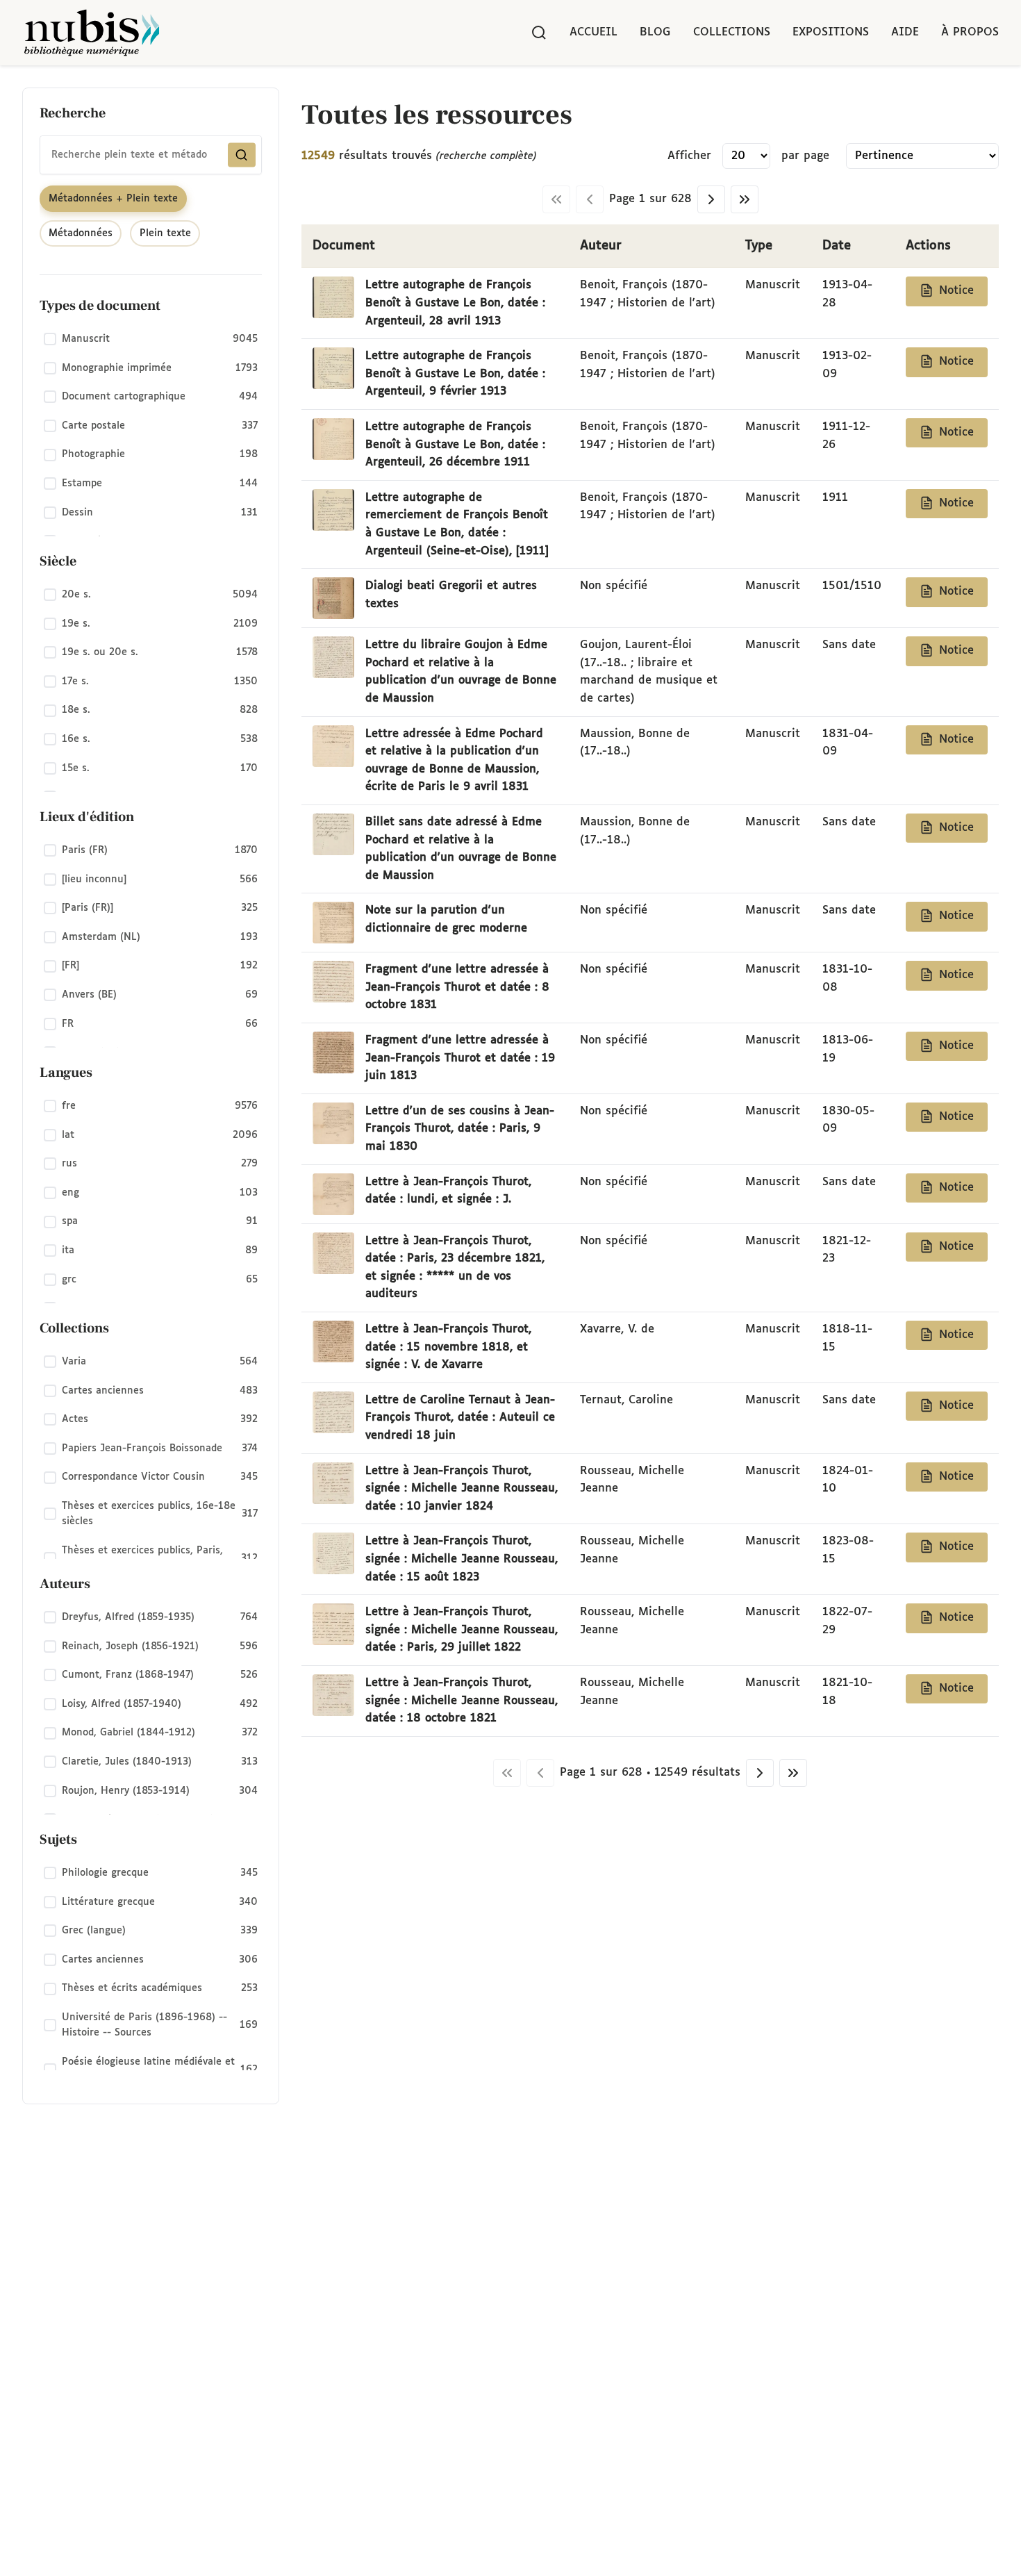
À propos (970, 32)
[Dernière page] (745, 199)
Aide (905, 32)
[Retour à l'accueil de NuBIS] (92, 33)
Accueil (593, 32)
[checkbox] (151, 340)
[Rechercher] (539, 33)
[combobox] (151, 155)
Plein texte (165, 233)
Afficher (689, 156)
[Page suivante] (711, 199)
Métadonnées (81, 233)
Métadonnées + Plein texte (113, 199)
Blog (655, 32)
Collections (732, 32)
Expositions (831, 32)
